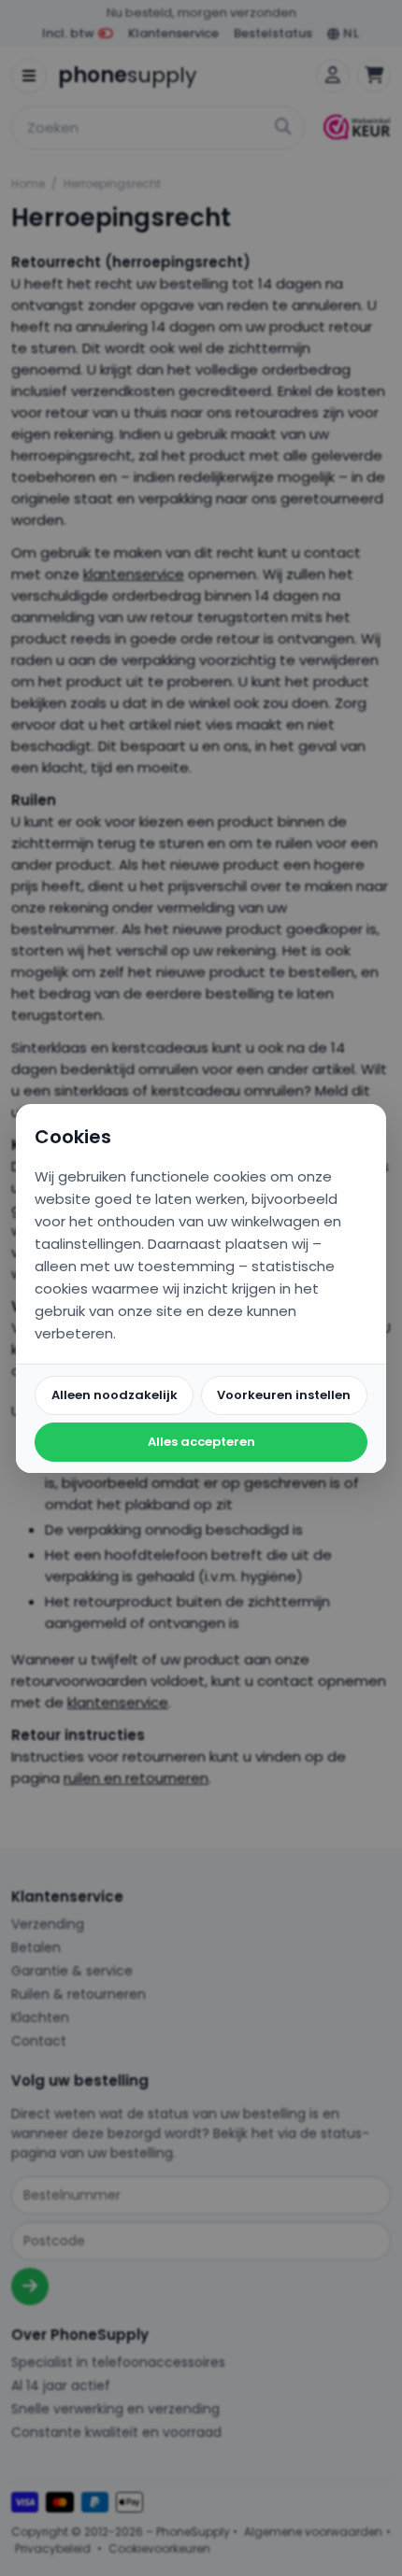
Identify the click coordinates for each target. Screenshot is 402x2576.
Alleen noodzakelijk (115, 1395)
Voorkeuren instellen (284, 1395)
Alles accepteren (201, 1442)
